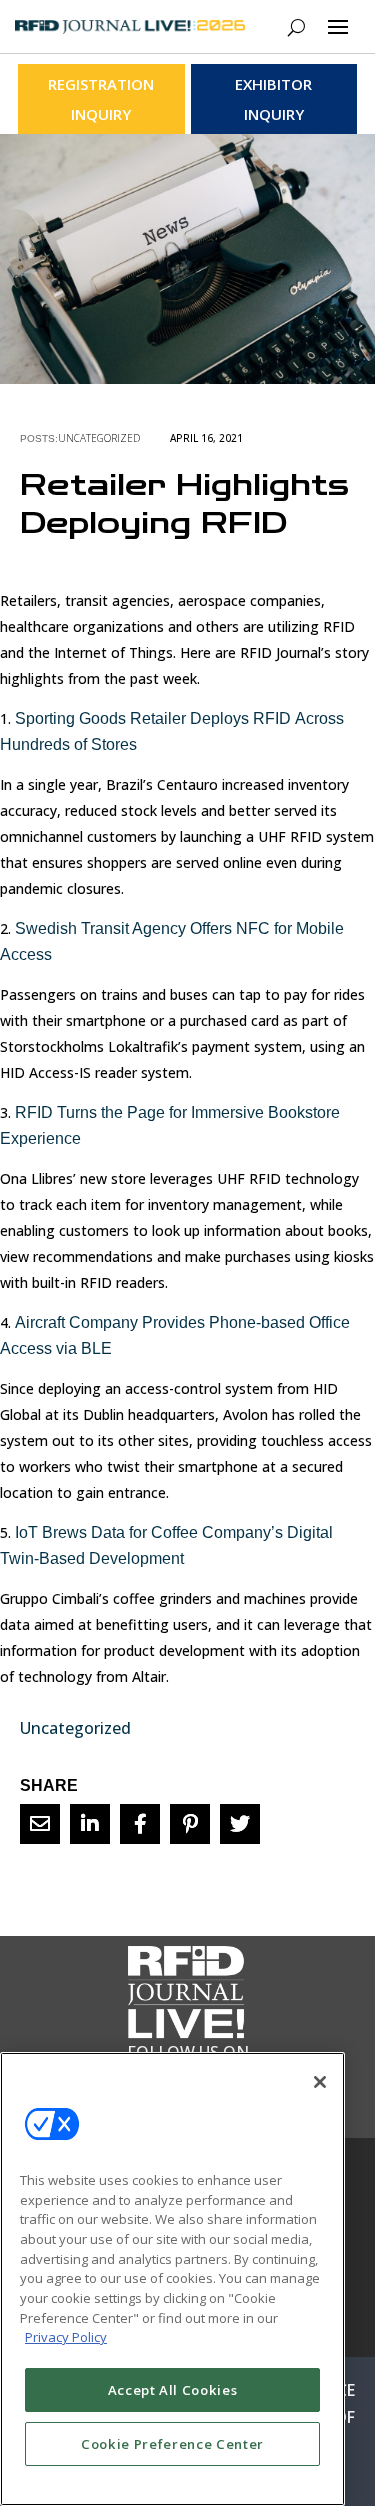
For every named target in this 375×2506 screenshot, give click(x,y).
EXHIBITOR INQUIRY (273, 99)
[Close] (320, 2082)
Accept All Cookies (173, 2390)
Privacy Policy (66, 2337)
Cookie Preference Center (172, 2444)
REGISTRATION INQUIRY (101, 99)
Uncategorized (99, 438)
